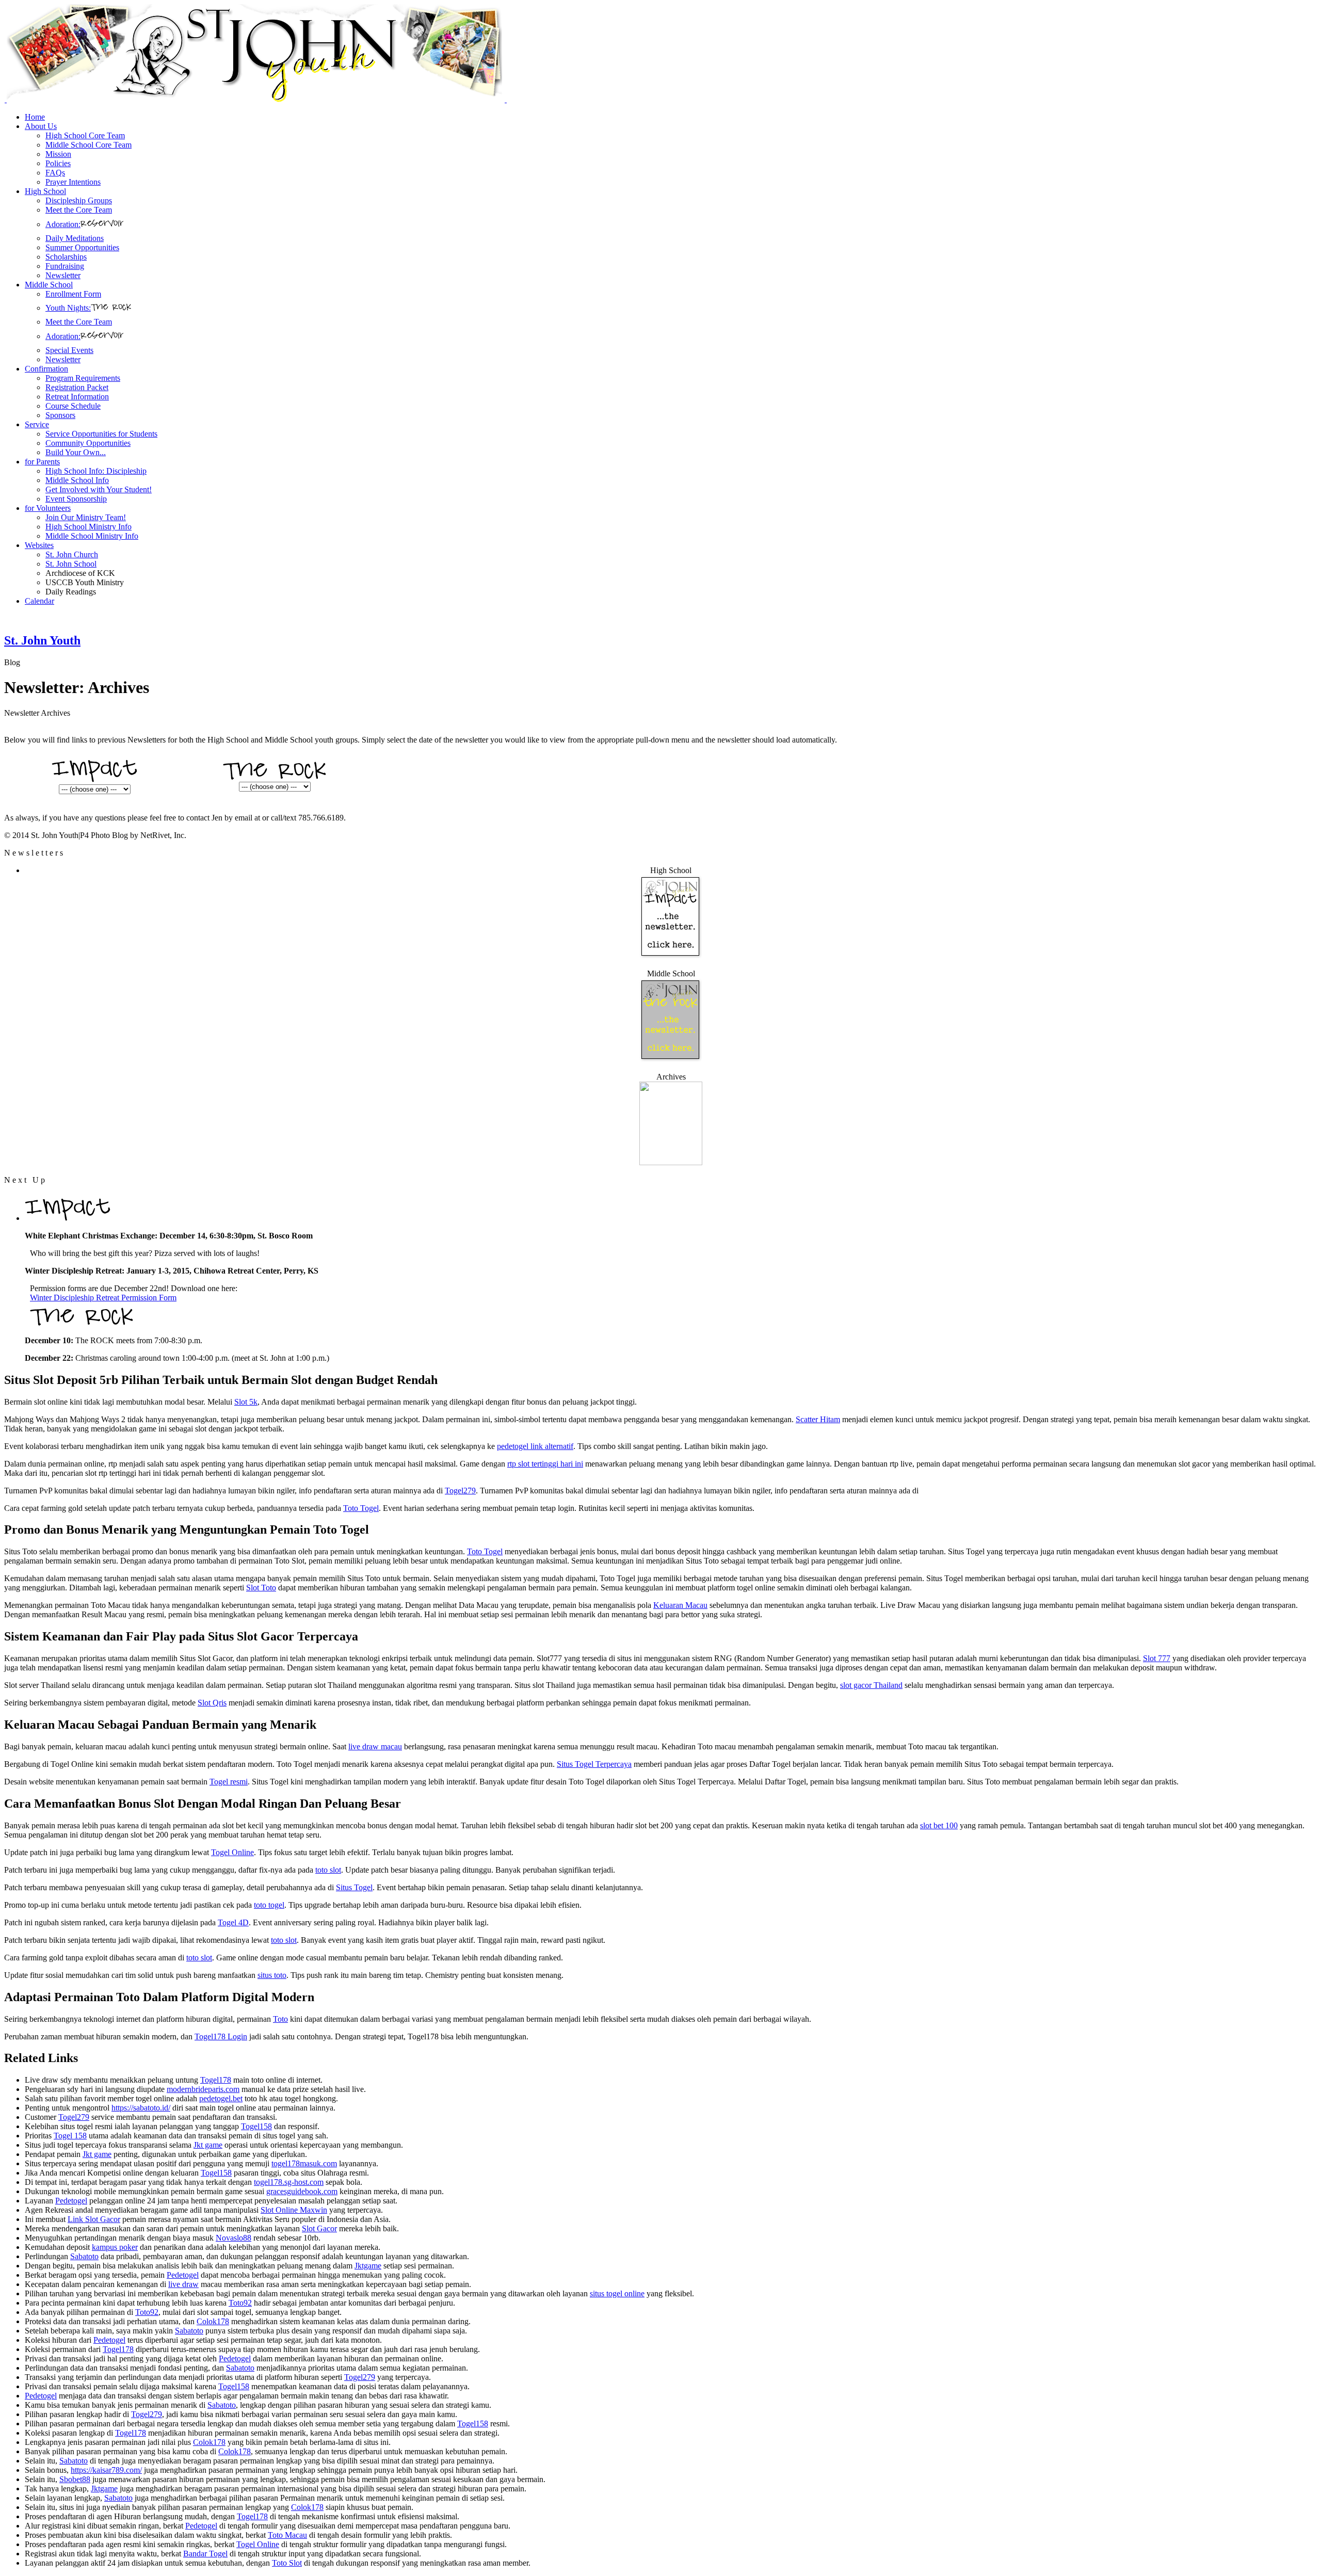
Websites (39, 545)
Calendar (39, 601)
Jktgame (368, 2266)
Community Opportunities (88, 443)
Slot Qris (212, 1703)
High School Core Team (85, 135)
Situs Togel (354, 1887)
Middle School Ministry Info (92, 536)
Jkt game (208, 2145)
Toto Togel (361, 1508)
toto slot (328, 1870)
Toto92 (240, 2303)
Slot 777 (1157, 1658)
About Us (41, 126)
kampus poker (115, 2247)
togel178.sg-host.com (289, 2182)
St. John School (71, 564)
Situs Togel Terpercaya (594, 1764)
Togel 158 (70, 2136)
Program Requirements (83, 378)
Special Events (69, 350)
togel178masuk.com (304, 2163)
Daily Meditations (75, 238)
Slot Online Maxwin (294, 2210)
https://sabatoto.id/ (141, 2108)
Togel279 (460, 1491)
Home (35, 117)
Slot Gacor (319, 2228)
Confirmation (46, 369)
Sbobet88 (75, 2479)
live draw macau (375, 1746)
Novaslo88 (233, 2238)
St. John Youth (42, 640)
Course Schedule (73, 406)
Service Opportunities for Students (101, 434)
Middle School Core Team (88, 145)
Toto (280, 2019)
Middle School (49, 285)
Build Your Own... (76, 452)
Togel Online (232, 1852)
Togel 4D (233, 1922)
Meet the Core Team (79, 210)
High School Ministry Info (88, 527)
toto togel (269, 1905)
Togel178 (216, 2080)
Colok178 (213, 2321)
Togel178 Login (221, 2036)
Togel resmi (229, 1782)
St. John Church (72, 554)
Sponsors (60, 415)
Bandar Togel (205, 2554)
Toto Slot (287, 2563)
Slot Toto (261, 1588)
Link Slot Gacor (94, 2219)
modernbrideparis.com (203, 2089)
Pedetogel (71, 2201)
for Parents (42, 462)
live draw (183, 2284)
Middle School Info (77, 480)
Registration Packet (77, 387)
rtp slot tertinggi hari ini (545, 1464)
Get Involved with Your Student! (99, 489)
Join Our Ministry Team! (86, 517)
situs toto (272, 1975)
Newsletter (63, 275)
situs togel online (617, 2293)
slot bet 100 (939, 1825)
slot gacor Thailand (871, 1685)
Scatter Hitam (818, 1419)
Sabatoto (84, 2256)
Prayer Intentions (73, 182)
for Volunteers (48, 508)
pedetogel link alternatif (535, 1446)
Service (37, 424)
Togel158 (256, 2126)
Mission (58, 154)
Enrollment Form (73, 294)
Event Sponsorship (76, 499)
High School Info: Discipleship (96, 471)
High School (45, 191)
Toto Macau (287, 2535)
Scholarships (66, 257)
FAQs (55, 173)
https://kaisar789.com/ (106, 2470)
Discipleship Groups (79, 200)
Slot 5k (246, 1402)
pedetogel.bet (221, 2098)
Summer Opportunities (82, 247)
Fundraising (65, 266)
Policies (58, 163)
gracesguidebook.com (302, 2191)
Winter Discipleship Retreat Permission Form (103, 1298)
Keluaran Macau (680, 1605)
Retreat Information (77, 397)
